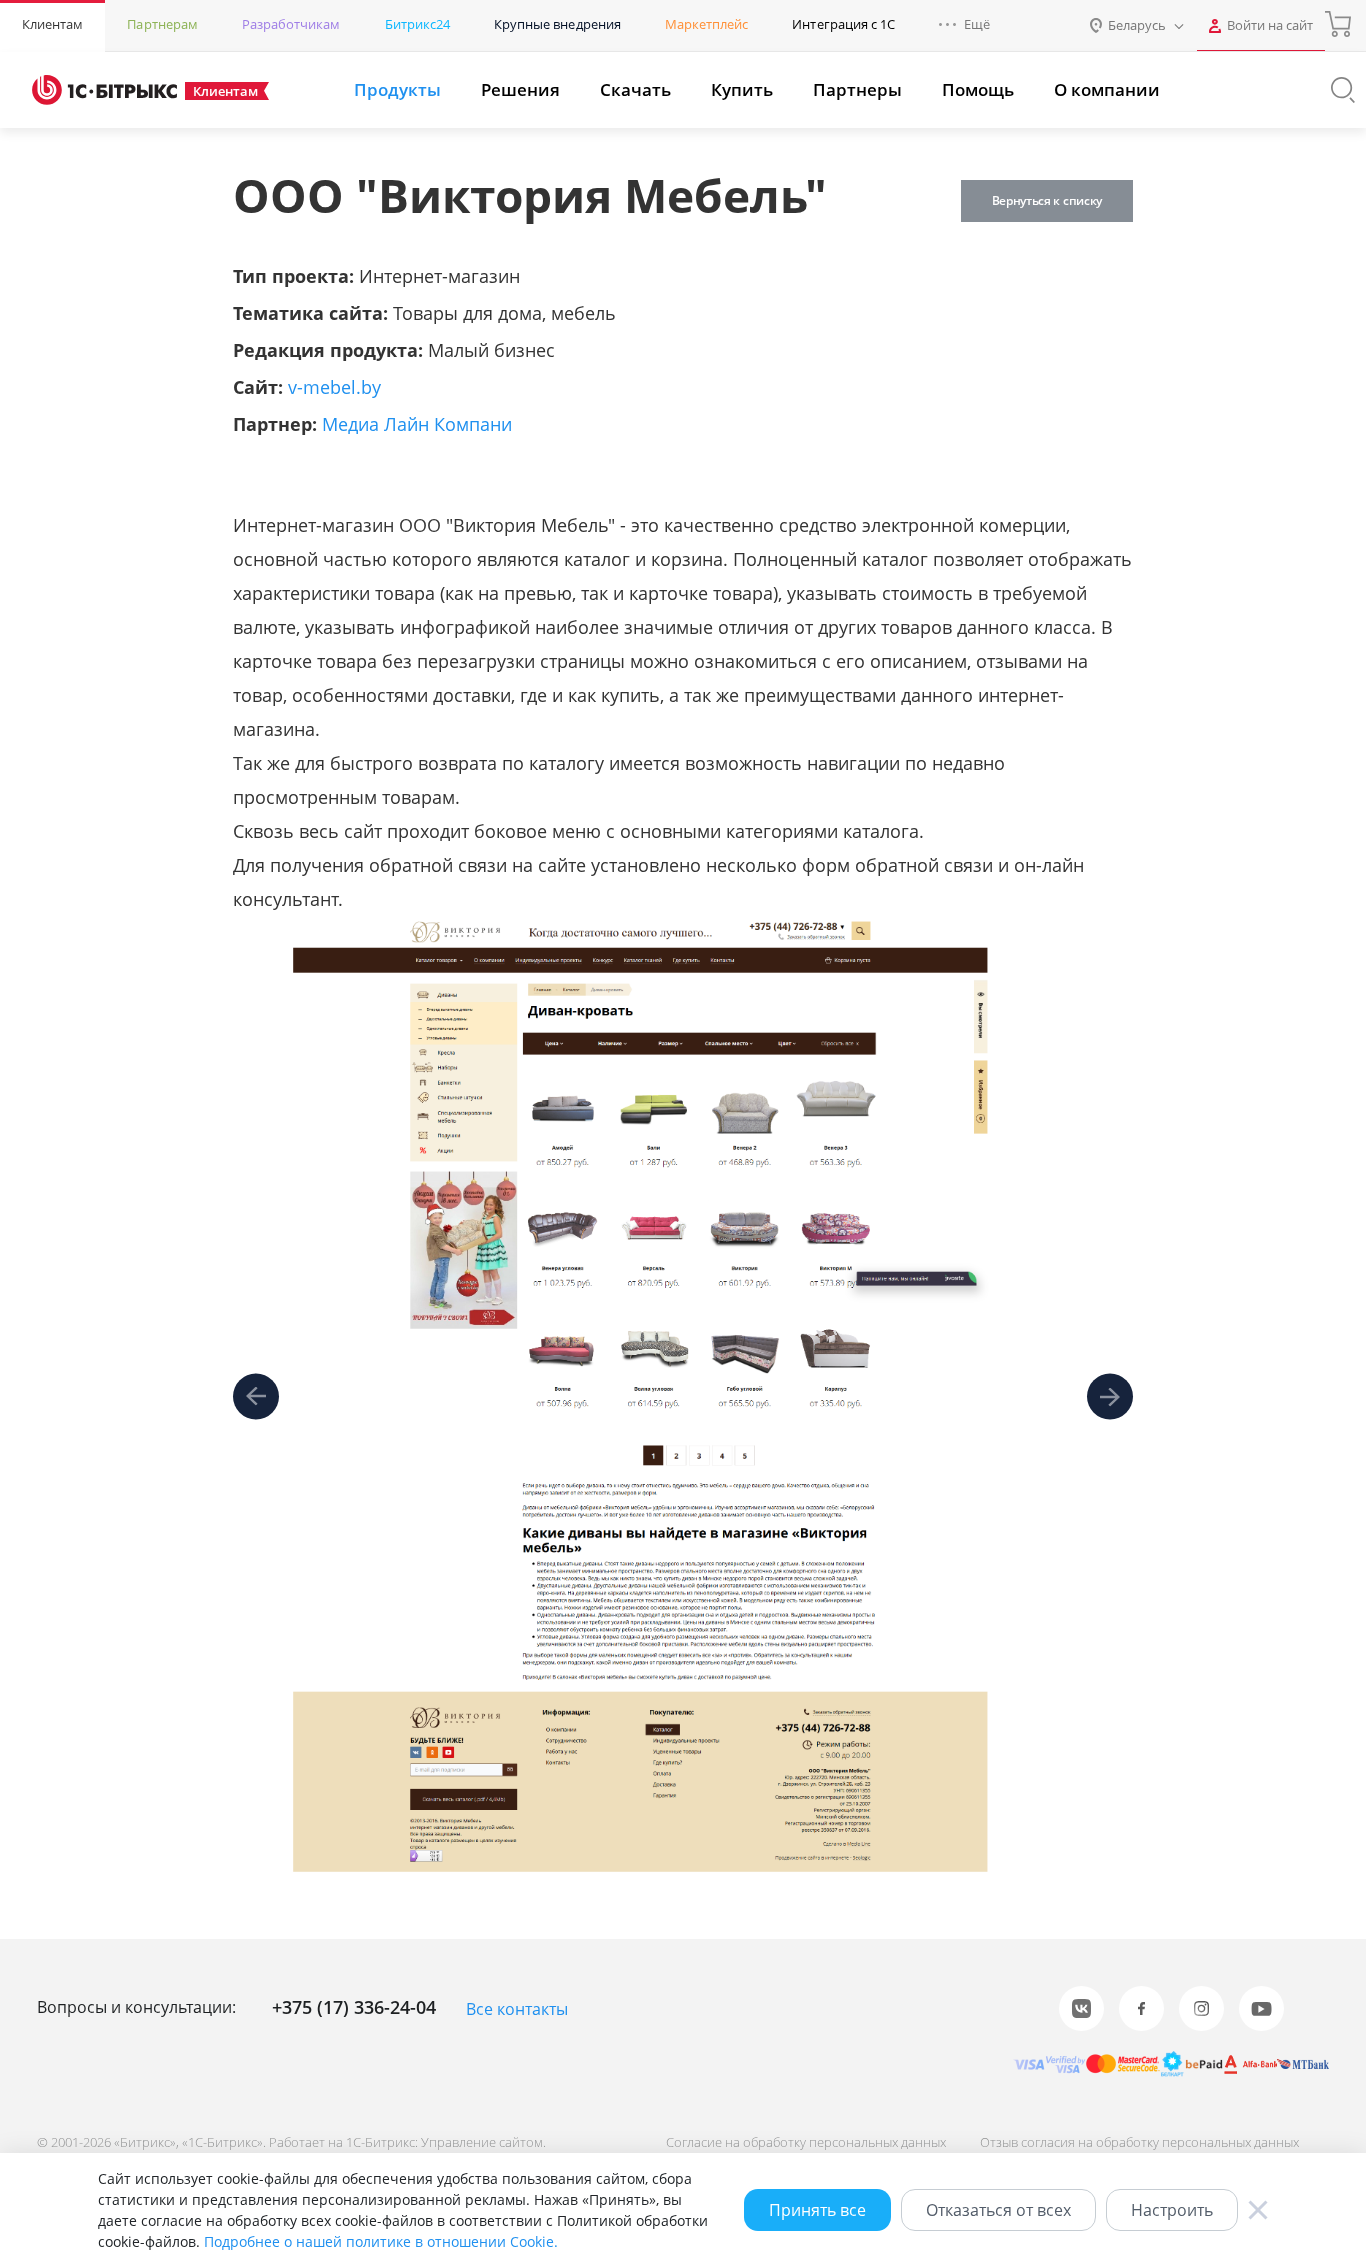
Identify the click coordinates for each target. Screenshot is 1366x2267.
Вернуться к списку (1047, 200)
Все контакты (517, 2009)
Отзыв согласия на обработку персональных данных (1139, 2142)
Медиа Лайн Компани (417, 424)
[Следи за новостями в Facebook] (1141, 2008)
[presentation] (256, 1397)
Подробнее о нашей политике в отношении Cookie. (381, 2241)
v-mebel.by (334, 387)
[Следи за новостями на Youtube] (1261, 2008)
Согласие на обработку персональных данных (806, 2142)
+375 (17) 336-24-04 (354, 2007)
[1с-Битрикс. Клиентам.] (104, 90)
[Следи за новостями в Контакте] (1081, 2008)
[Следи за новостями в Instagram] (1201, 2008)
